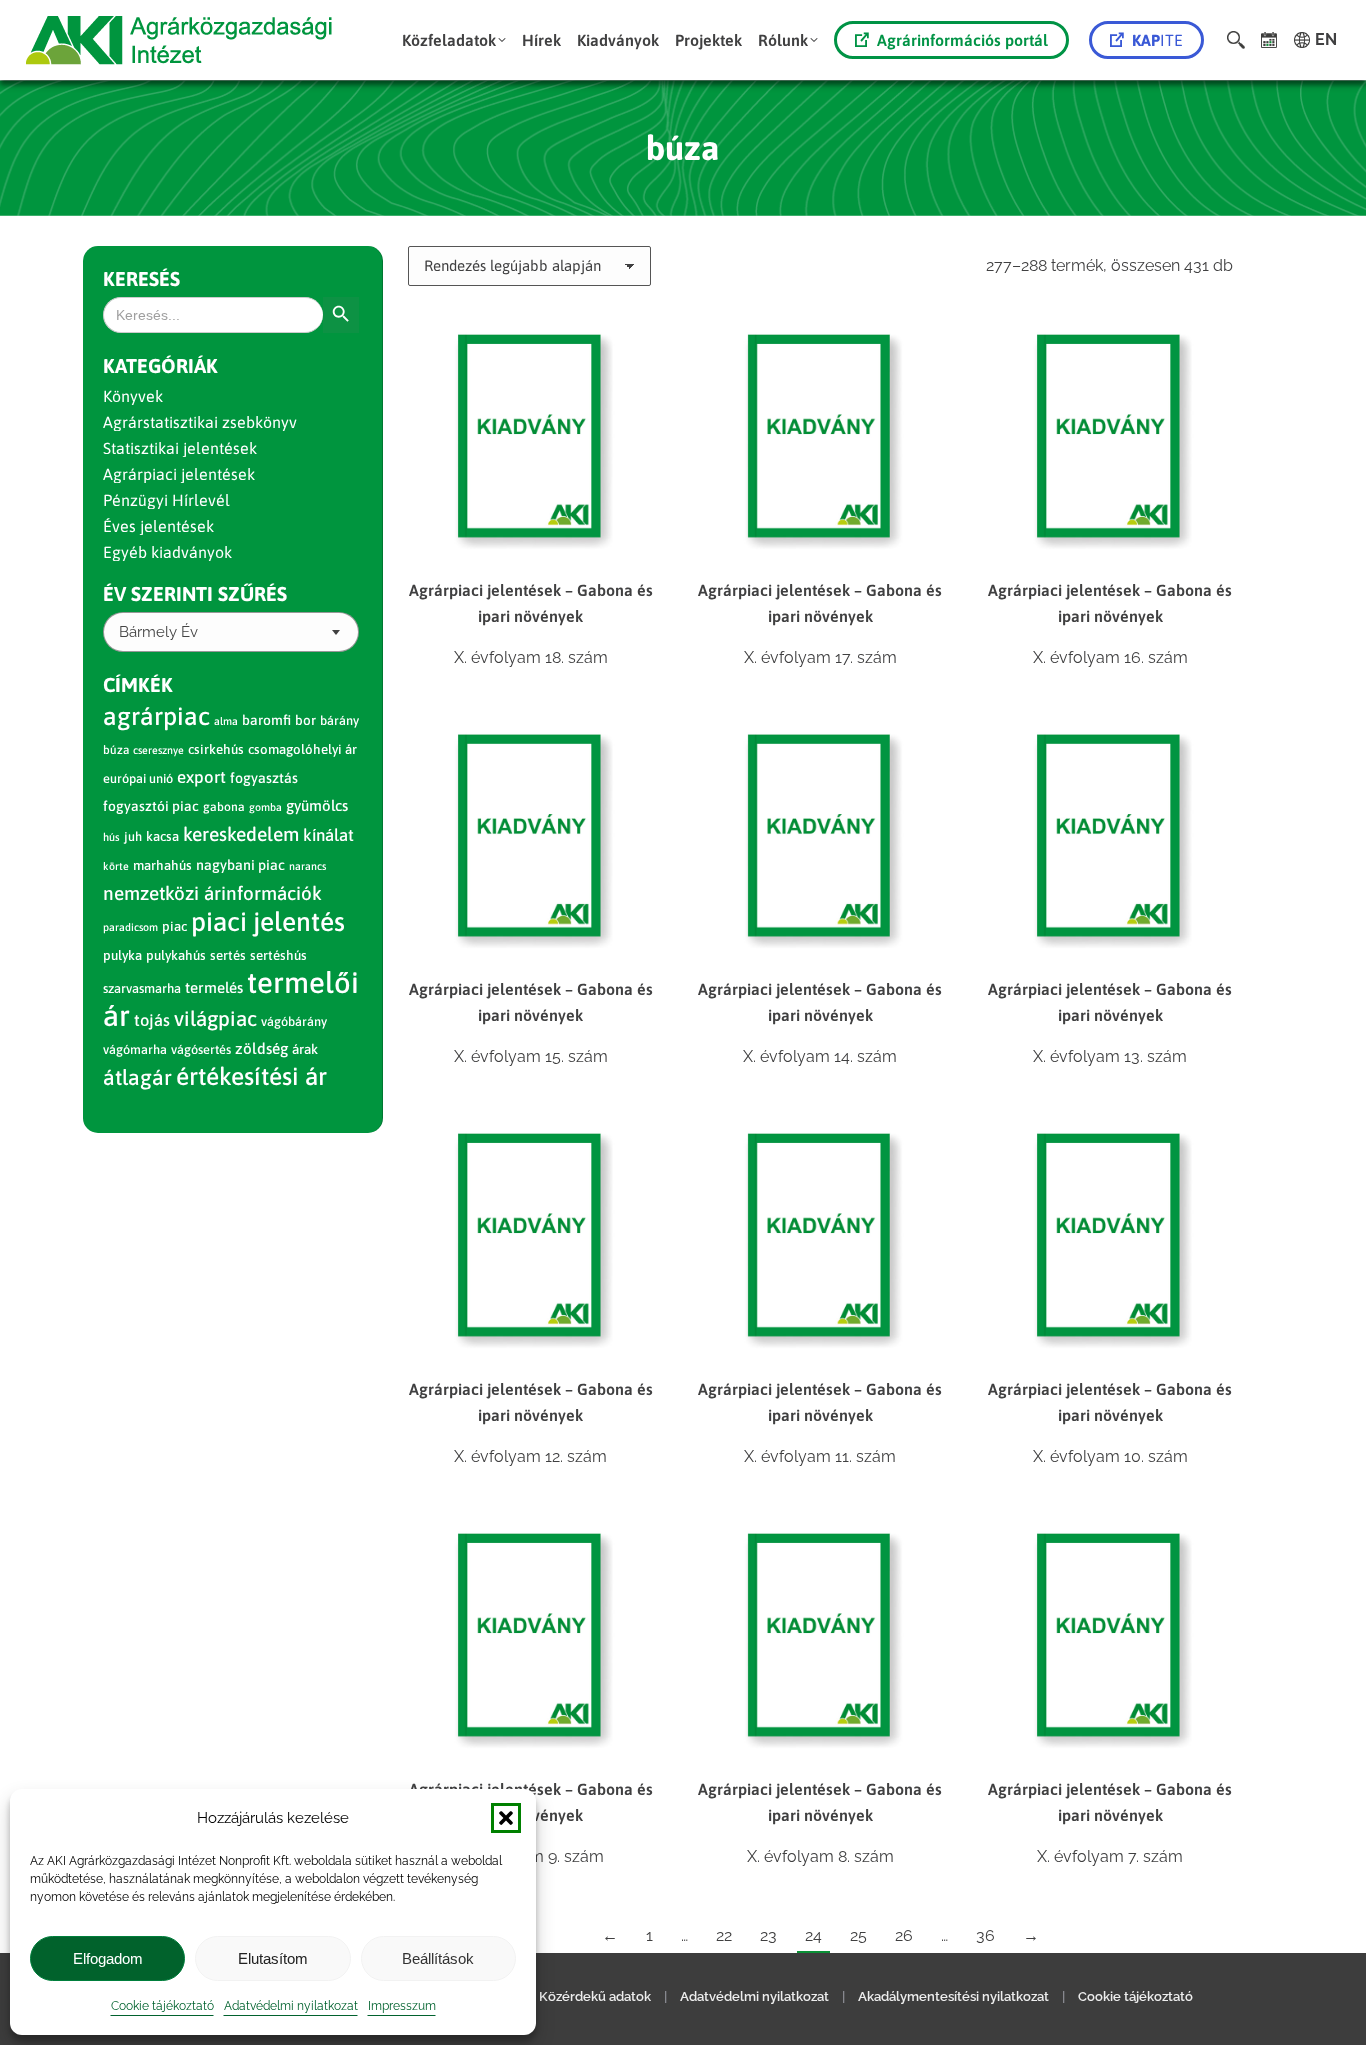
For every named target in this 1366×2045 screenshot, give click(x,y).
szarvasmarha (142, 988)
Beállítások (438, 1958)
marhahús (162, 865)
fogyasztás (264, 778)
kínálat (328, 835)
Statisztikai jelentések (180, 448)
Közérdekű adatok (595, 1996)
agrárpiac (156, 716)
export (201, 777)
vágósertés (201, 1049)
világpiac (215, 1018)
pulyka (122, 955)
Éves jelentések (158, 526)
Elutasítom (273, 1958)
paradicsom (130, 927)
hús (111, 837)
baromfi (266, 720)
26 (904, 1935)
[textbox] (158, 632)
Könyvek (133, 396)
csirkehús (216, 749)
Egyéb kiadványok (167, 552)
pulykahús (176, 955)
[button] (506, 1818)
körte (116, 866)
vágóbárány (294, 1021)
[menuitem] (454, 40)
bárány (339, 720)
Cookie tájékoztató (162, 2006)
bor (305, 720)
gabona (224, 807)
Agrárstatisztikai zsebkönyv (200, 422)
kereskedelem (241, 834)
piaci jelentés (268, 921)
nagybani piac (240, 865)
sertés (228, 955)
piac (174, 926)
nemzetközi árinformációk (212, 893)
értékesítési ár (251, 1076)
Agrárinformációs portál (962, 40)
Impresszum (402, 2006)
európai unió (138, 778)
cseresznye (158, 750)
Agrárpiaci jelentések (179, 474)
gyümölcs (317, 805)
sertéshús (278, 955)
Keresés (141, 278)
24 (813, 1935)
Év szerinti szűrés (195, 593)
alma (226, 721)
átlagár (137, 1077)
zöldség (261, 1048)
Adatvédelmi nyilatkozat (291, 2006)
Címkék (138, 684)
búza (116, 750)
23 (768, 1935)
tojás (152, 1020)
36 (985, 1935)
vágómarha (135, 1049)
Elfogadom (108, 1958)
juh (133, 836)
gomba (265, 807)
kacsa (162, 836)
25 (858, 1935)
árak (305, 1049)
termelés (214, 987)
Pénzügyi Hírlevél (166, 500)
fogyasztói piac (151, 806)
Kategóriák (160, 365)
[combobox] (231, 632)
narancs (307, 866)
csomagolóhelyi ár (302, 749)
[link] (1269, 40)
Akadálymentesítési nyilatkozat (953, 1996)
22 (724, 1935)
